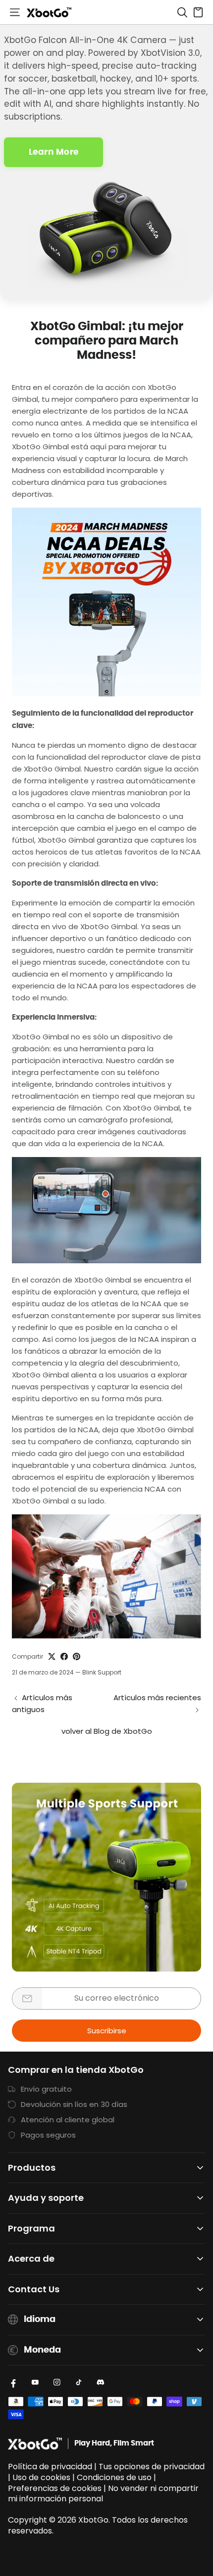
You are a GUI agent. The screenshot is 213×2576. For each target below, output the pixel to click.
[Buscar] (182, 12)
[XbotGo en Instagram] (57, 2382)
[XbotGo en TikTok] (79, 2382)
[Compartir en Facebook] (64, 1656)
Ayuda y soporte (46, 2198)
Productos (32, 2168)
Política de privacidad (50, 2467)
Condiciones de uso (114, 2477)
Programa (31, 2229)
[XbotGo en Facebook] (13, 2382)
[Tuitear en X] (52, 1656)
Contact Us (34, 2290)
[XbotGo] (49, 12)
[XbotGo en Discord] (101, 2382)
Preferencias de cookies (55, 2488)
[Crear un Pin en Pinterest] (77, 1656)
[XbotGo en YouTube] (35, 2382)
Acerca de (31, 2259)
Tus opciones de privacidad (152, 2467)
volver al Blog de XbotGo (107, 1731)
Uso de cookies (41, 2477)
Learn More (54, 152)
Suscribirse (107, 2031)
